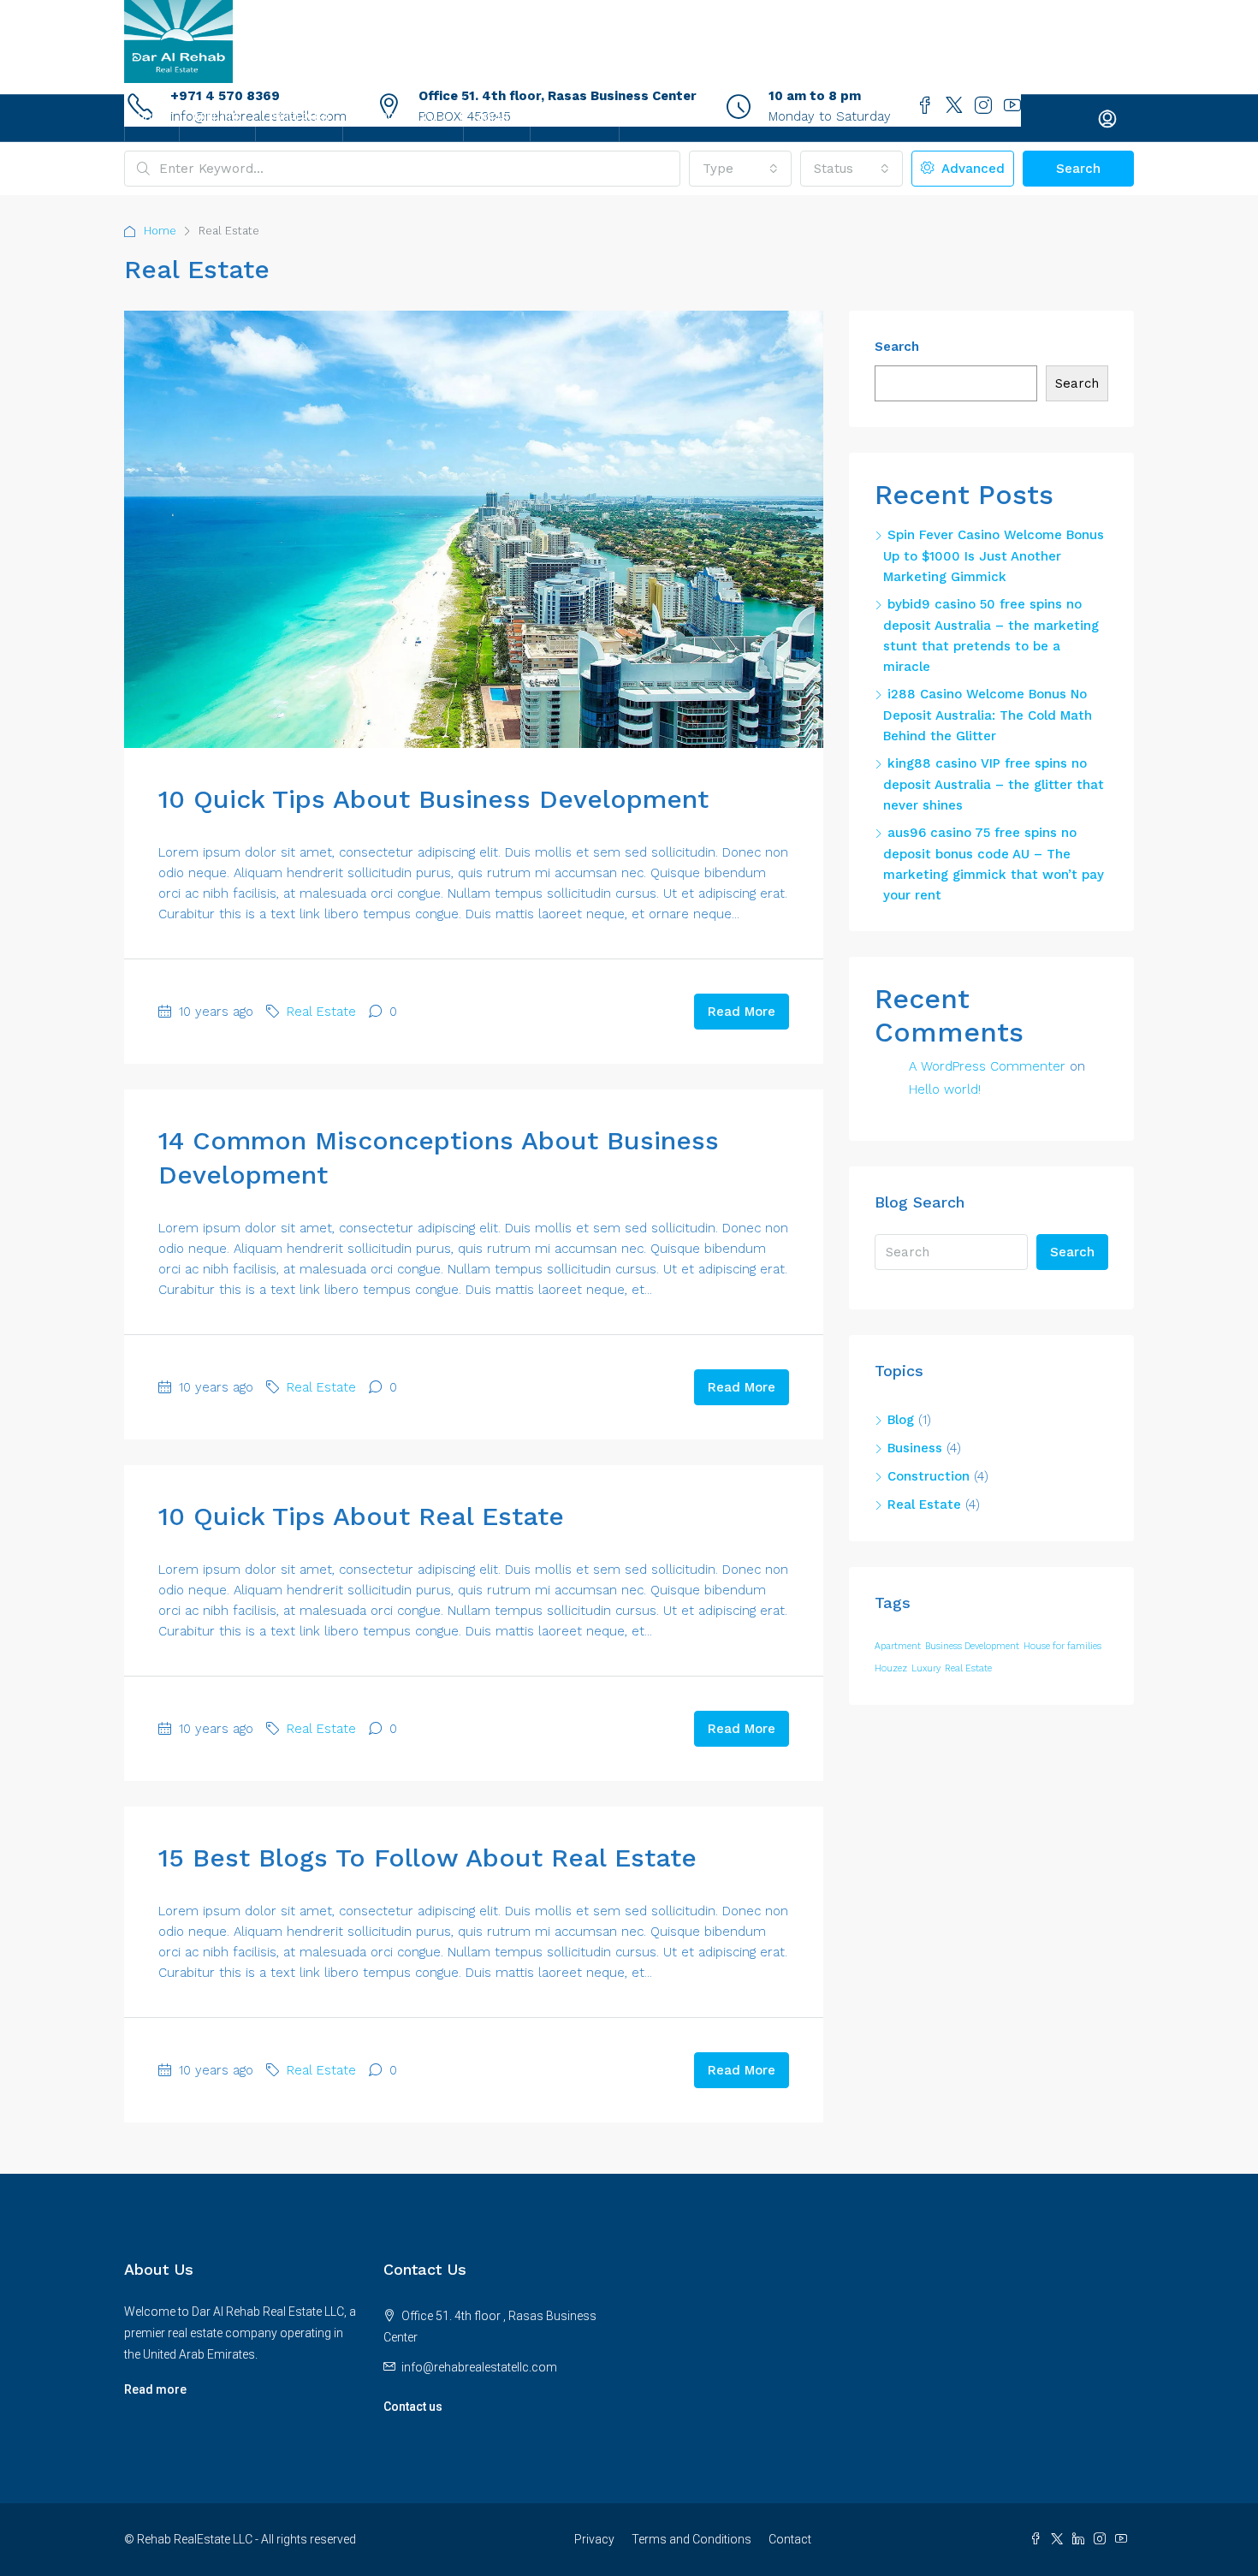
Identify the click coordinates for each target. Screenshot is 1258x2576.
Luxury (926, 1668)
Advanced (971, 169)
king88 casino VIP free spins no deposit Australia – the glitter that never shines (994, 784)
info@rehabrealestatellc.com (479, 2367)
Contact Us (575, 118)
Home (152, 118)
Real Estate (321, 1012)
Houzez (891, 1668)
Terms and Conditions (691, 2539)
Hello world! (945, 1089)
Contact (790, 2539)
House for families (1062, 1646)
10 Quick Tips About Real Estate (361, 1516)
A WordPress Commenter (987, 1066)
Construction (929, 1476)
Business (915, 1448)
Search (1078, 169)
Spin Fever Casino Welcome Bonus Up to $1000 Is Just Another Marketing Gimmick (994, 556)
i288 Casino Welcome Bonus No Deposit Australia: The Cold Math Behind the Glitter (988, 715)
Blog (901, 1420)
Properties (299, 118)
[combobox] (740, 169)
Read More (742, 1012)
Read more (155, 2389)
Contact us (413, 2407)
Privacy (594, 2539)
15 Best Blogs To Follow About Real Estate (427, 1858)
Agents (497, 118)
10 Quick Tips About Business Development (433, 799)
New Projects (395, 118)
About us (217, 118)
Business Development (972, 1646)
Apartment (898, 1646)
